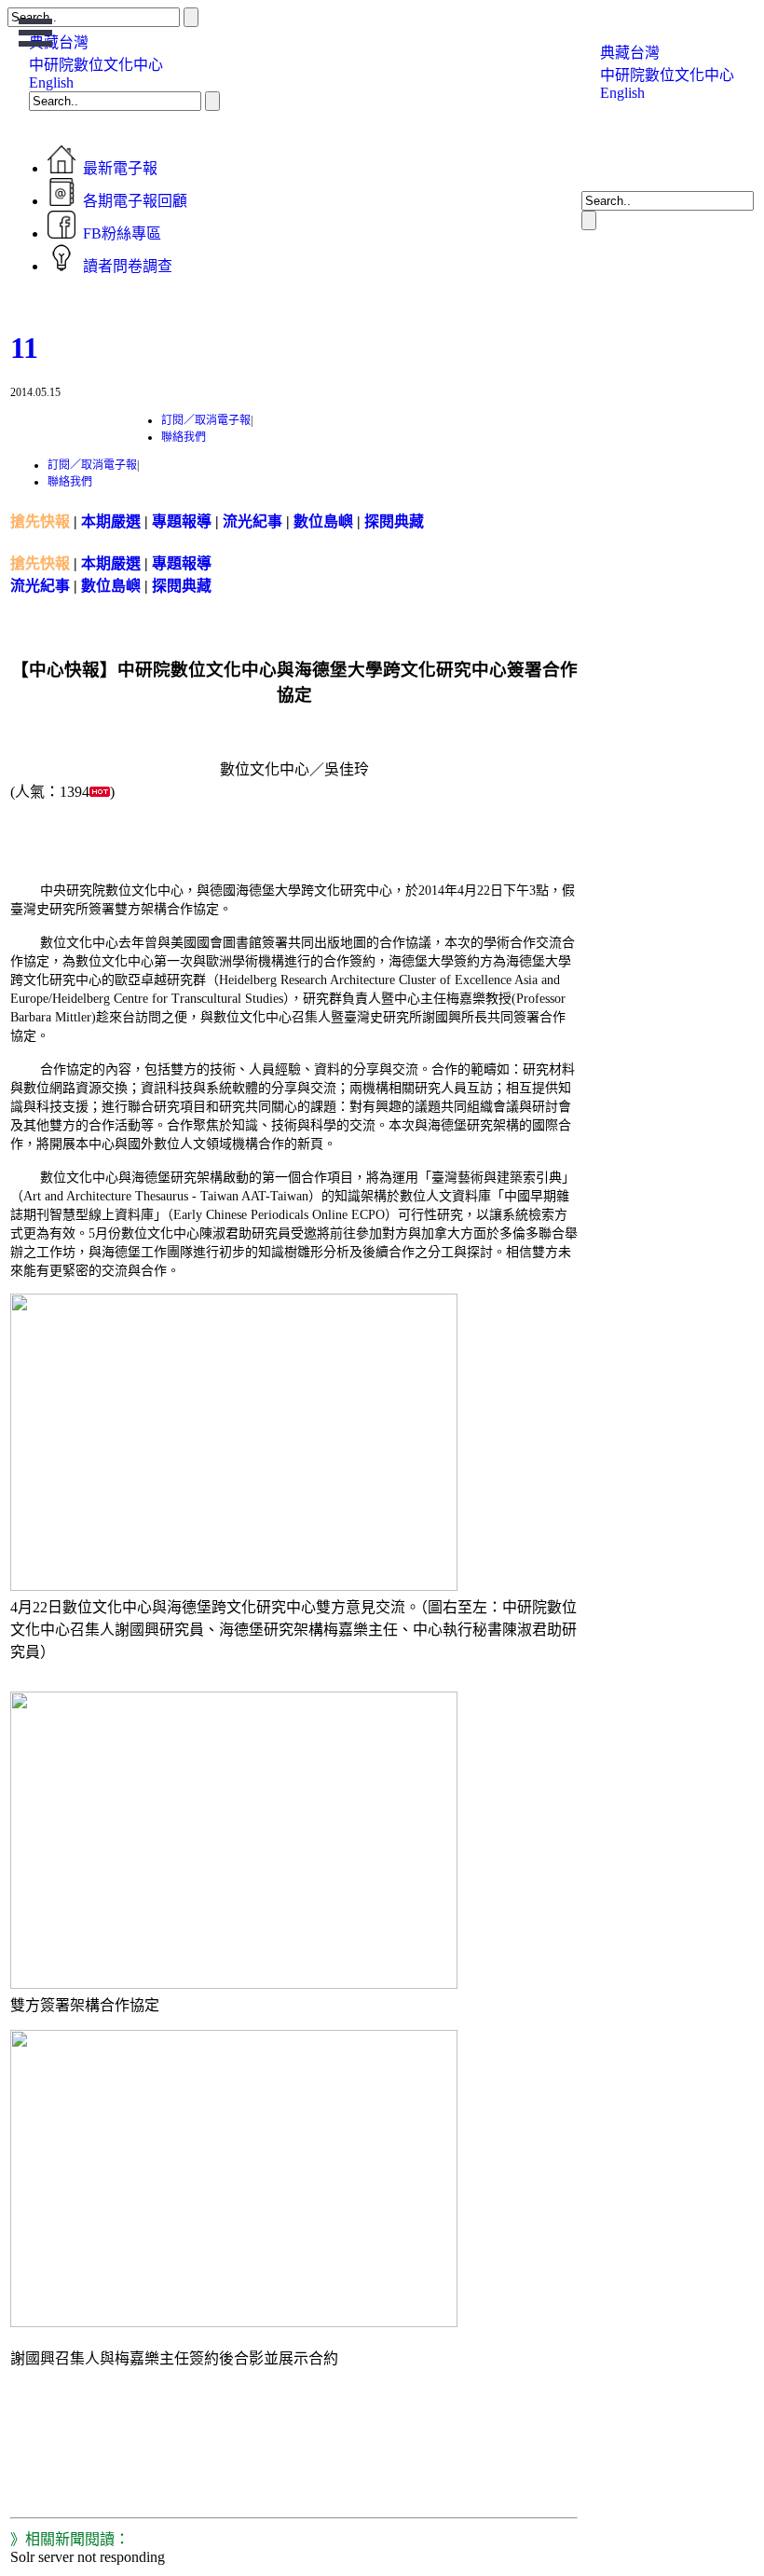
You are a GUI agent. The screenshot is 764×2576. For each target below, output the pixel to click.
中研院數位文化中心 (96, 65)
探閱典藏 (394, 521)
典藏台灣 (630, 53)
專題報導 (182, 521)
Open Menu (36, 33)
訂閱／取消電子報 (206, 420)
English (51, 82)
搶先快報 (40, 521)
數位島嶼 (323, 521)
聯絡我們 (184, 437)
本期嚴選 (111, 521)
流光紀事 (252, 521)
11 (24, 348)
